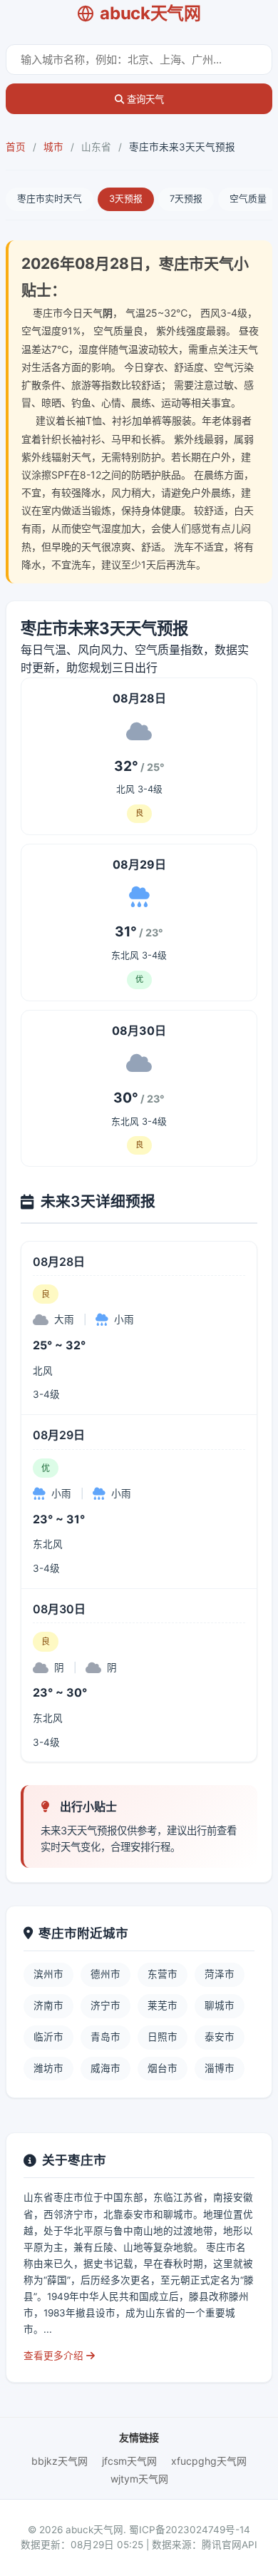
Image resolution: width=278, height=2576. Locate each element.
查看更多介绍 (55, 2356)
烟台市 (163, 2068)
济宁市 (105, 2005)
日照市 (163, 2037)
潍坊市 (48, 2068)
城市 (53, 147)
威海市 (105, 2068)
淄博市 (220, 2068)
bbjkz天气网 (60, 2461)
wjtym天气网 (139, 2479)
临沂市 (48, 2037)
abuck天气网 (150, 13)
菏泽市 (220, 1974)
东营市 (163, 1974)
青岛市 (105, 2037)
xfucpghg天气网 (209, 2461)
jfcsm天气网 (129, 2461)
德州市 (105, 1974)
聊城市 (220, 2005)
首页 (16, 147)
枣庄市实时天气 (50, 199)
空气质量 (248, 199)
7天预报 (186, 199)
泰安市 (220, 2037)
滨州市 (48, 1974)
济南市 (48, 2005)
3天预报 (126, 199)
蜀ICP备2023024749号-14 (190, 2530)
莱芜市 (163, 2005)
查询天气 (144, 99)
